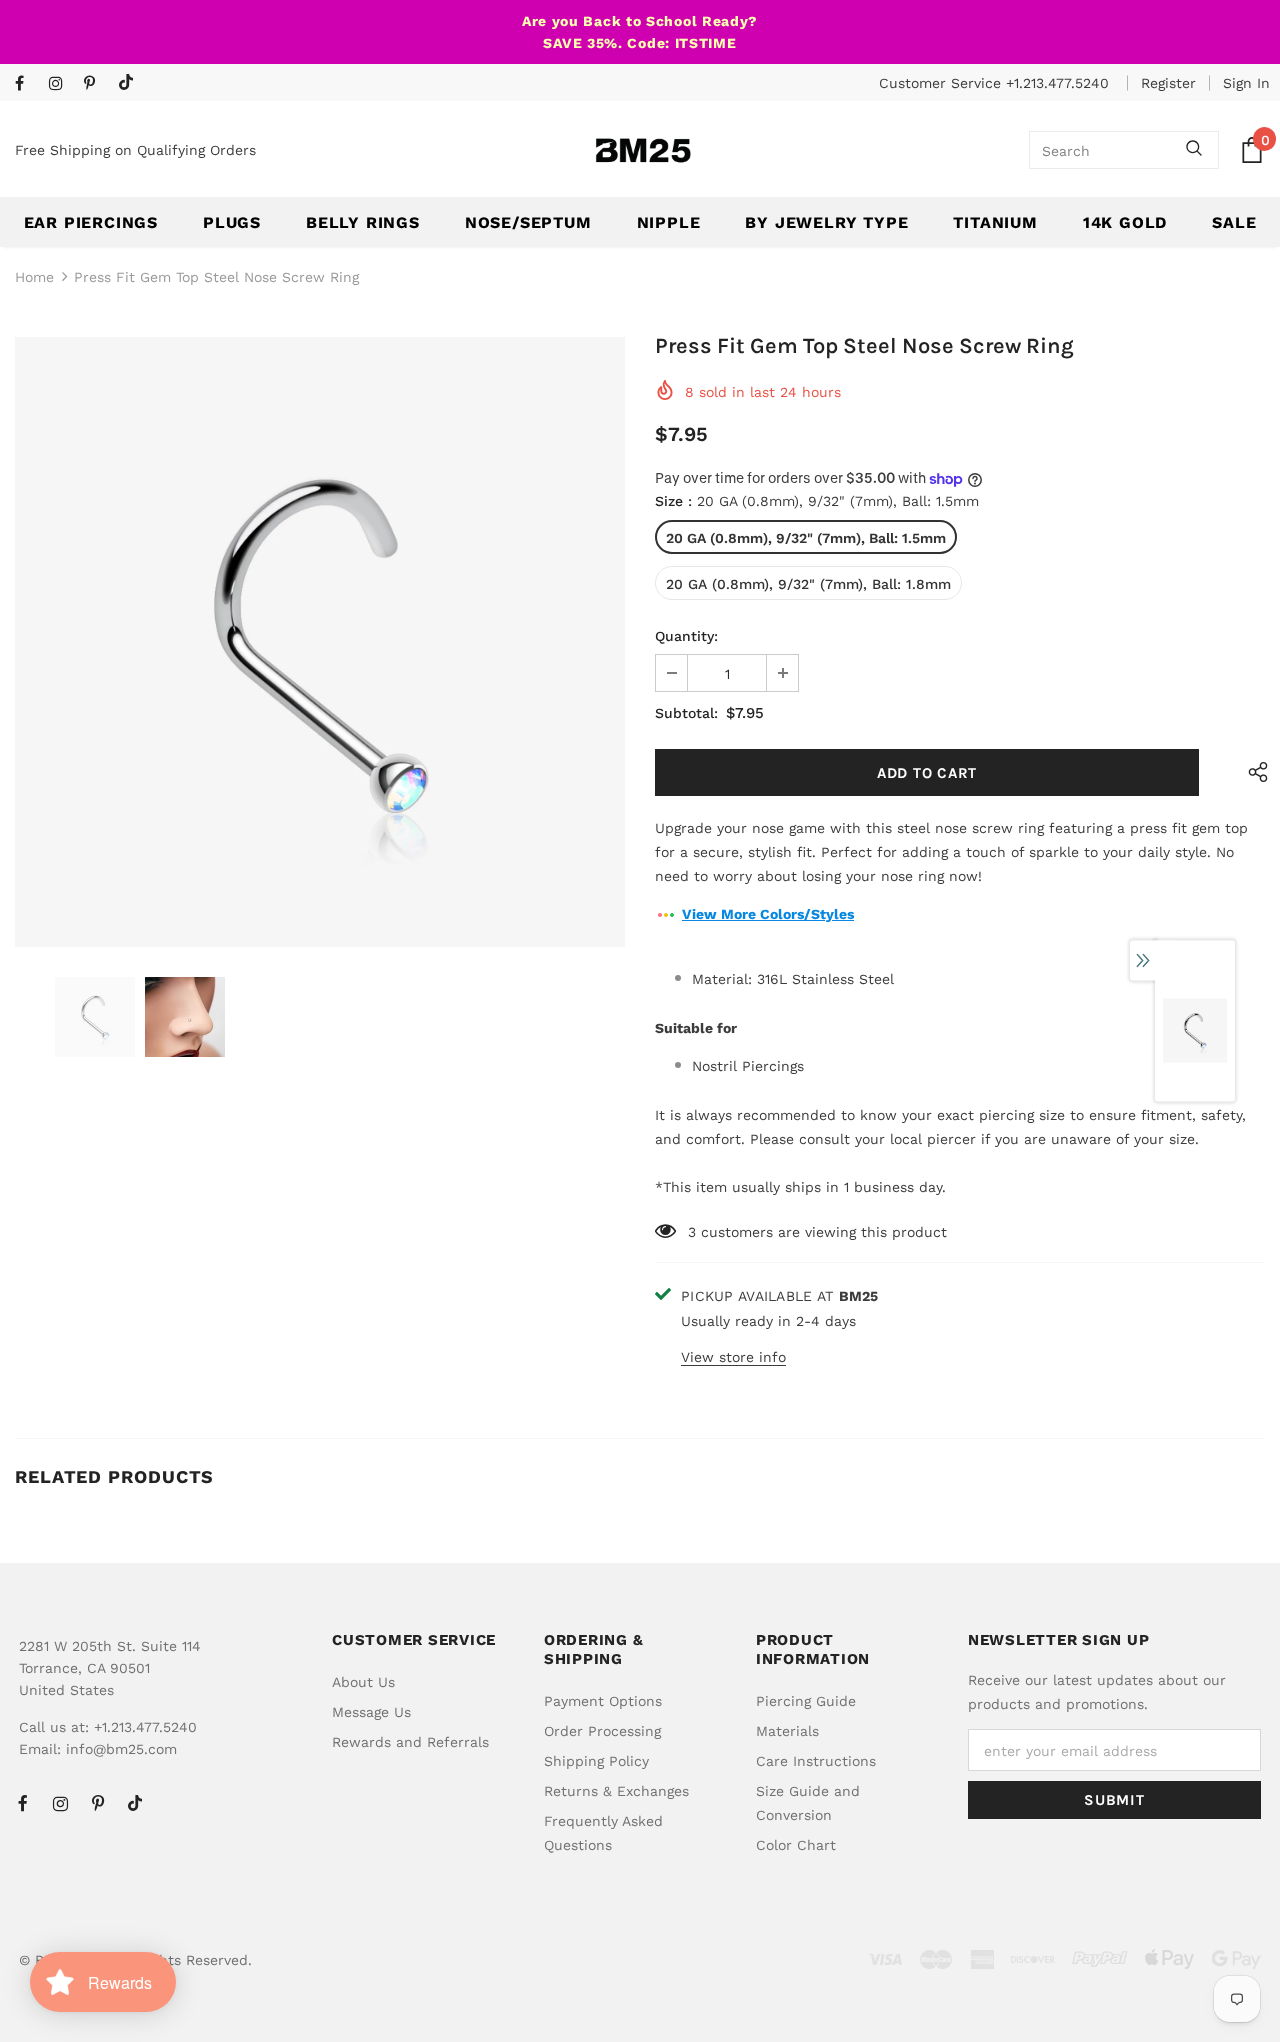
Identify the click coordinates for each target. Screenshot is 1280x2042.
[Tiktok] (130, 83)
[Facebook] (27, 84)
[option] (320, 642)
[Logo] (643, 150)
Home (34, 277)
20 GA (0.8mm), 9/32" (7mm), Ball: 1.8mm (808, 584)
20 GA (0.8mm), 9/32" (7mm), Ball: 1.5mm (806, 538)
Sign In (1246, 83)
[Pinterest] (96, 84)
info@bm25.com (121, 1749)
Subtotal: (686, 713)
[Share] (1252, 772)
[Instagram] (61, 84)
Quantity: (686, 636)
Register (1168, 83)
